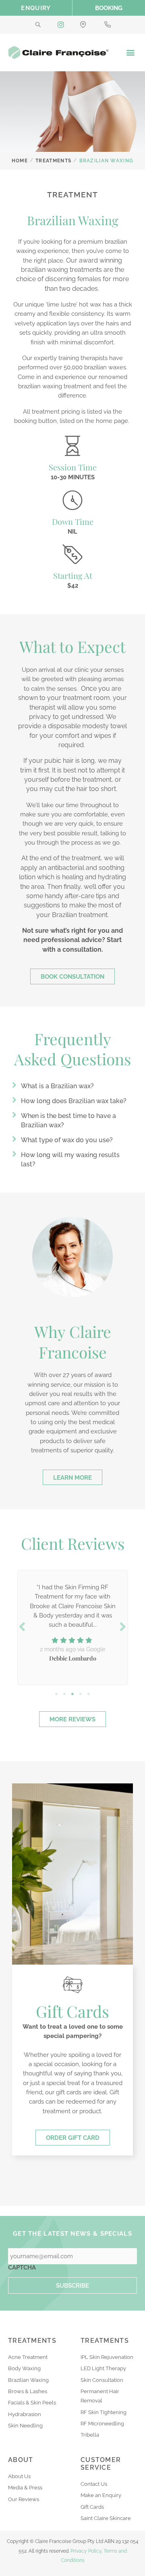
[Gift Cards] (72, 1985)
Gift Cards (72, 2011)
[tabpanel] (72, 1626)
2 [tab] (64, 1694)
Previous (22, 1627)
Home (20, 161)
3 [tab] (72, 1694)
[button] (130, 53)
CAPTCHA (22, 2267)
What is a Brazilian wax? (57, 1086)
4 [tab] (81, 1694)
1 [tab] (56, 1694)
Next (123, 1627)
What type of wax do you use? (67, 1140)
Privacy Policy (86, 2551)
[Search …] (38, 25)
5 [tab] (89, 1694)
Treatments (53, 161)
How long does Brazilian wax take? (74, 1101)
